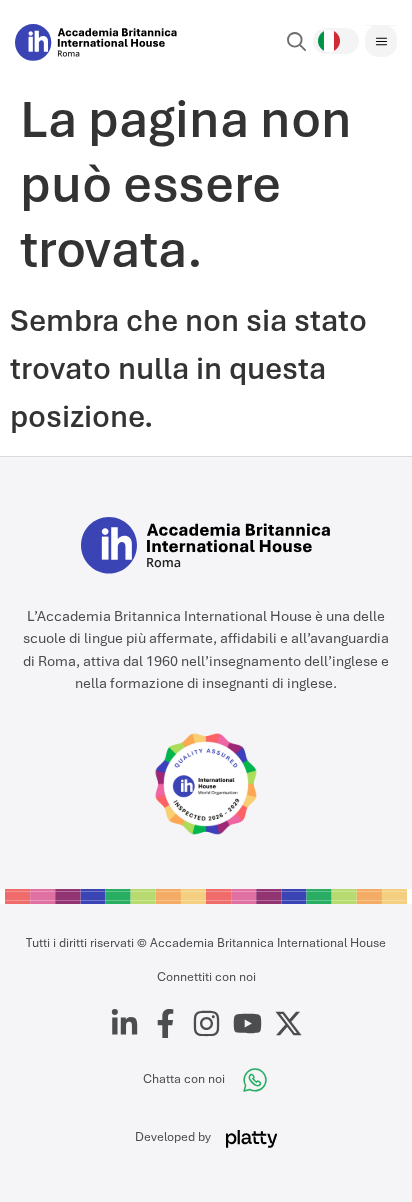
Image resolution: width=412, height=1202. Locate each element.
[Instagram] (206, 1023)
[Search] (297, 42)
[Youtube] (247, 1023)
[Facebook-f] (165, 1023)
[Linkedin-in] (124, 1023)
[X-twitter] (288, 1023)
